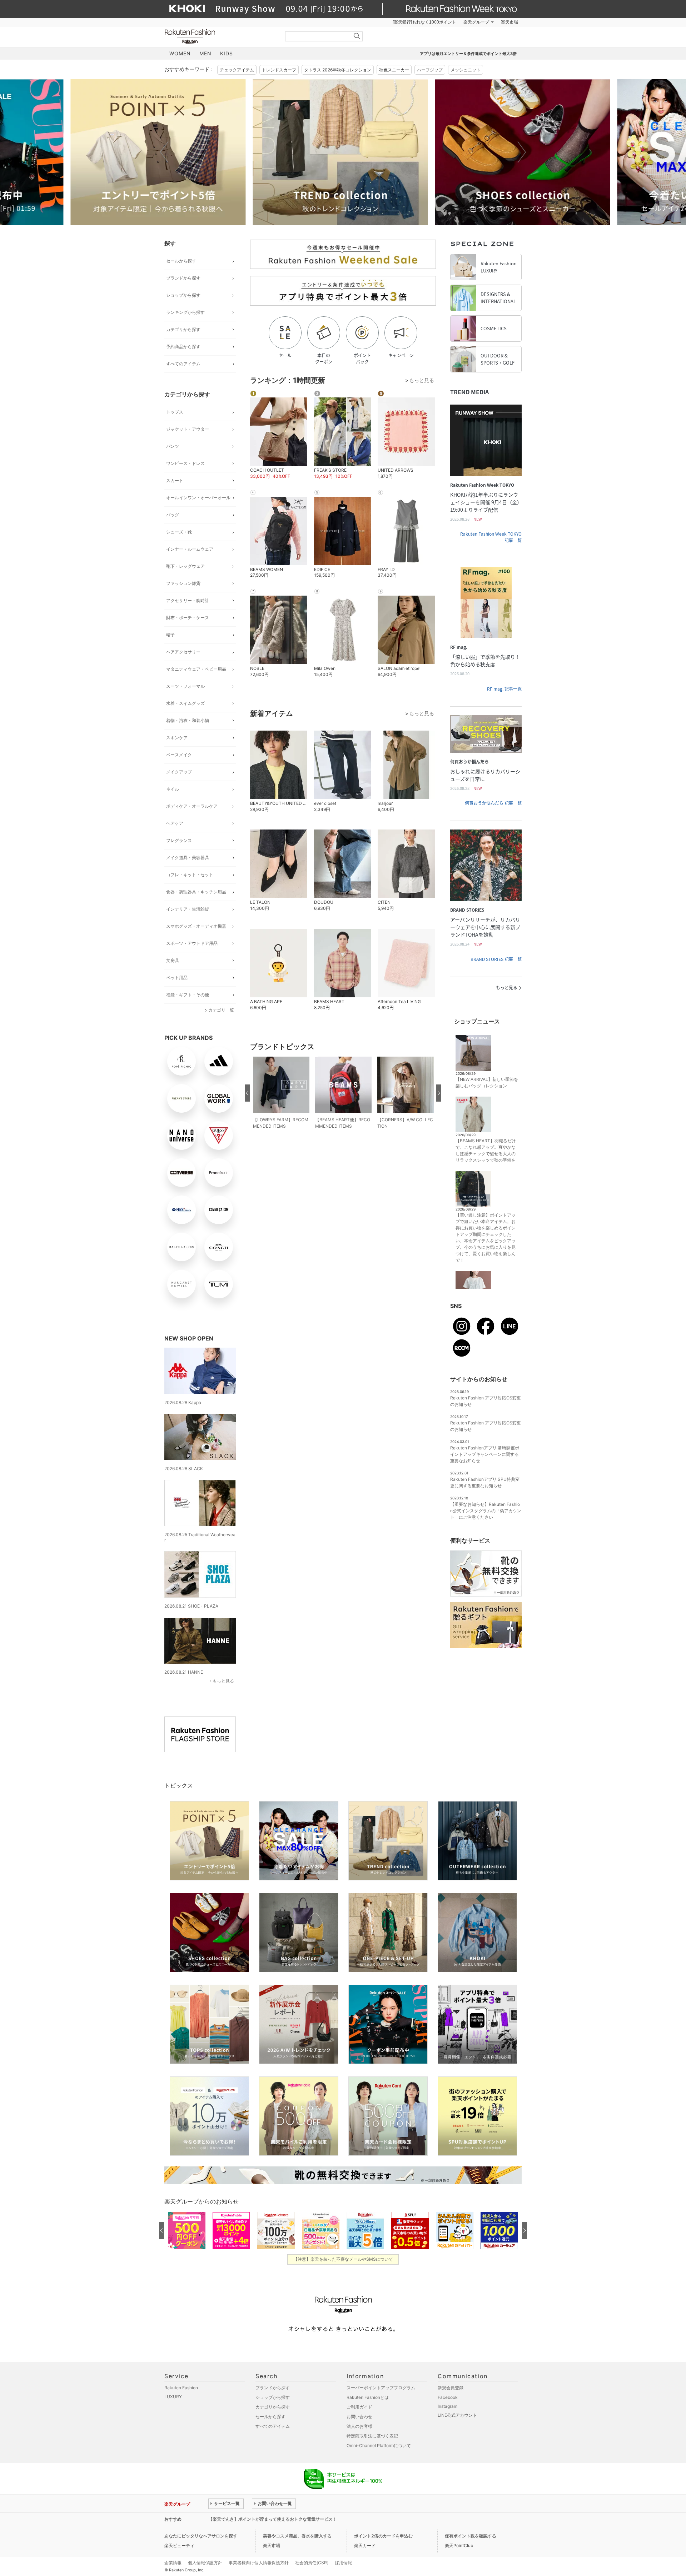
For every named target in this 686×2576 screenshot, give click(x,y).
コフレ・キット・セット (190, 875)
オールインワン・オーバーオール (198, 498)
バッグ (173, 515)
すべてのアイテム (183, 364)
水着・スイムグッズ (185, 703)
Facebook (448, 2397)
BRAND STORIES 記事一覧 (496, 959)
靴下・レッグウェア (185, 566)
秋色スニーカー (394, 70)
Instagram (448, 2406)
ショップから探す (183, 295)
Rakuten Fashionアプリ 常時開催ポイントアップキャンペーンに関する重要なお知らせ (485, 1454)
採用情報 (343, 2563)
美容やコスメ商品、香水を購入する (297, 2536)
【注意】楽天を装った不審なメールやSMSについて (343, 2259)
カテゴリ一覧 (221, 1010)
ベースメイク (179, 755)
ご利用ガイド (359, 2407)
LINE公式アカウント (457, 2415)
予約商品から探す (183, 347)
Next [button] (522, 152)
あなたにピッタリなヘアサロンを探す (201, 2536)
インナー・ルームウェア (190, 549)
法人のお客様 (359, 2426)
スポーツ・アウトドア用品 (192, 943)
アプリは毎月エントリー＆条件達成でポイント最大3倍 (468, 54)
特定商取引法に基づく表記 (372, 2436)
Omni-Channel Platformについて (379, 2445)
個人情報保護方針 (205, 2563)
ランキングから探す (185, 312)
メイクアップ (179, 772)
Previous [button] (164, 152)
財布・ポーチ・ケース (188, 618)
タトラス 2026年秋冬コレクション (338, 70)
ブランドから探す (183, 278)
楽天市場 (509, 22)
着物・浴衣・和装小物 (188, 720)
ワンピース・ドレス (185, 463)
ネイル (173, 789)
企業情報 (173, 2563)
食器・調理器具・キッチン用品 (196, 892)
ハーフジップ (430, 70)
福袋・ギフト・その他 (188, 995)
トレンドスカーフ (279, 70)
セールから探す (181, 261)
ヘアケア (175, 823)
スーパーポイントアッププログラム (381, 2388)
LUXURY (173, 2397)
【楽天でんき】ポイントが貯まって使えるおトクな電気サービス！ (273, 2519)
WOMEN (180, 53)
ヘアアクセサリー (183, 652)
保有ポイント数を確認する (471, 2536)
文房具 (173, 960)
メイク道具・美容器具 (188, 858)
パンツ (173, 446)
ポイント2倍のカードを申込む (383, 2536)
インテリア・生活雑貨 (188, 909)
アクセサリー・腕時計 (188, 600)
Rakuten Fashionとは (368, 2397)
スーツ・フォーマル (185, 686)
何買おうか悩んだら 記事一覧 (493, 803)
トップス (175, 412)
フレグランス (179, 840)
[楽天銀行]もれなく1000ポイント (424, 22)
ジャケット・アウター (188, 429)
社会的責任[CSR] (312, 2563)
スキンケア (177, 738)
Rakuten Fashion (220, 37)
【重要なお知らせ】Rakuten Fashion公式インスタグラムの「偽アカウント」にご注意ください (486, 1511)
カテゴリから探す (183, 329)
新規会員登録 (451, 2388)
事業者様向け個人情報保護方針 (259, 2563)
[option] (252, 152)
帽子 (170, 635)
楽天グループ (476, 22)
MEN (205, 53)
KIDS (227, 53)
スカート (175, 480)
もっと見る (223, 1681)
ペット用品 (177, 978)
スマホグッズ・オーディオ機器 (196, 926)
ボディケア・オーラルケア (192, 806)
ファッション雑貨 (183, 583)
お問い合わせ (359, 2417)
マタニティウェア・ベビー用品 (196, 669)
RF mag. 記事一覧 (504, 689)
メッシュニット (466, 70)
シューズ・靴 (179, 532)
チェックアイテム (237, 70)
